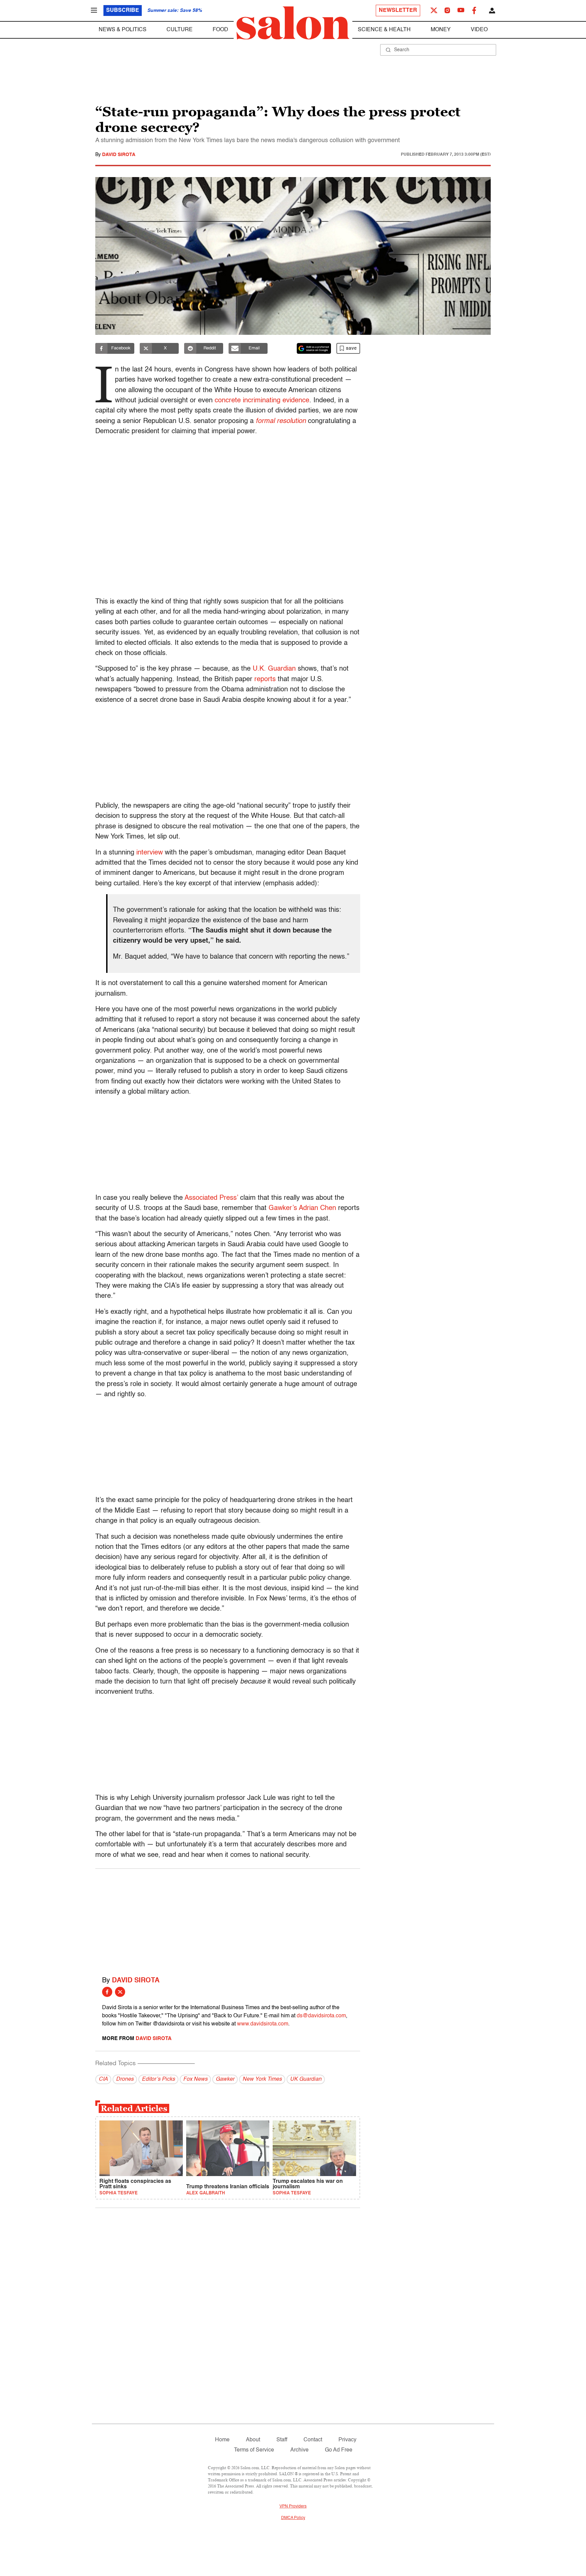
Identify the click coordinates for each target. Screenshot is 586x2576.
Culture (180, 30)
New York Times (262, 2079)
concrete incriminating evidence (262, 401)
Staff (282, 2440)
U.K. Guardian (274, 669)
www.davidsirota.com (263, 2024)
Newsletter (398, 11)
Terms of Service (254, 2450)
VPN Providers (293, 2506)
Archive (299, 2450)
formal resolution (281, 421)
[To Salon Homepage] (293, 23)
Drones (125, 2079)
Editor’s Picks (158, 2079)
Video (479, 30)
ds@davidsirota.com (321, 2016)
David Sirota (119, 155)
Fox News (195, 2079)
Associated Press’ (211, 1198)
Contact (313, 2440)
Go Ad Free (339, 2450)
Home (222, 2440)
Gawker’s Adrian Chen (302, 1208)
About (253, 2440)
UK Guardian (306, 2079)
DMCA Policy (293, 2518)
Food (220, 30)
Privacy (347, 2440)
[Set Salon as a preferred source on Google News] (314, 348)
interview (150, 853)
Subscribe (123, 11)
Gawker (225, 2079)
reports (265, 679)
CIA (103, 2079)
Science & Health (384, 30)
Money (441, 30)
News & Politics (123, 30)
